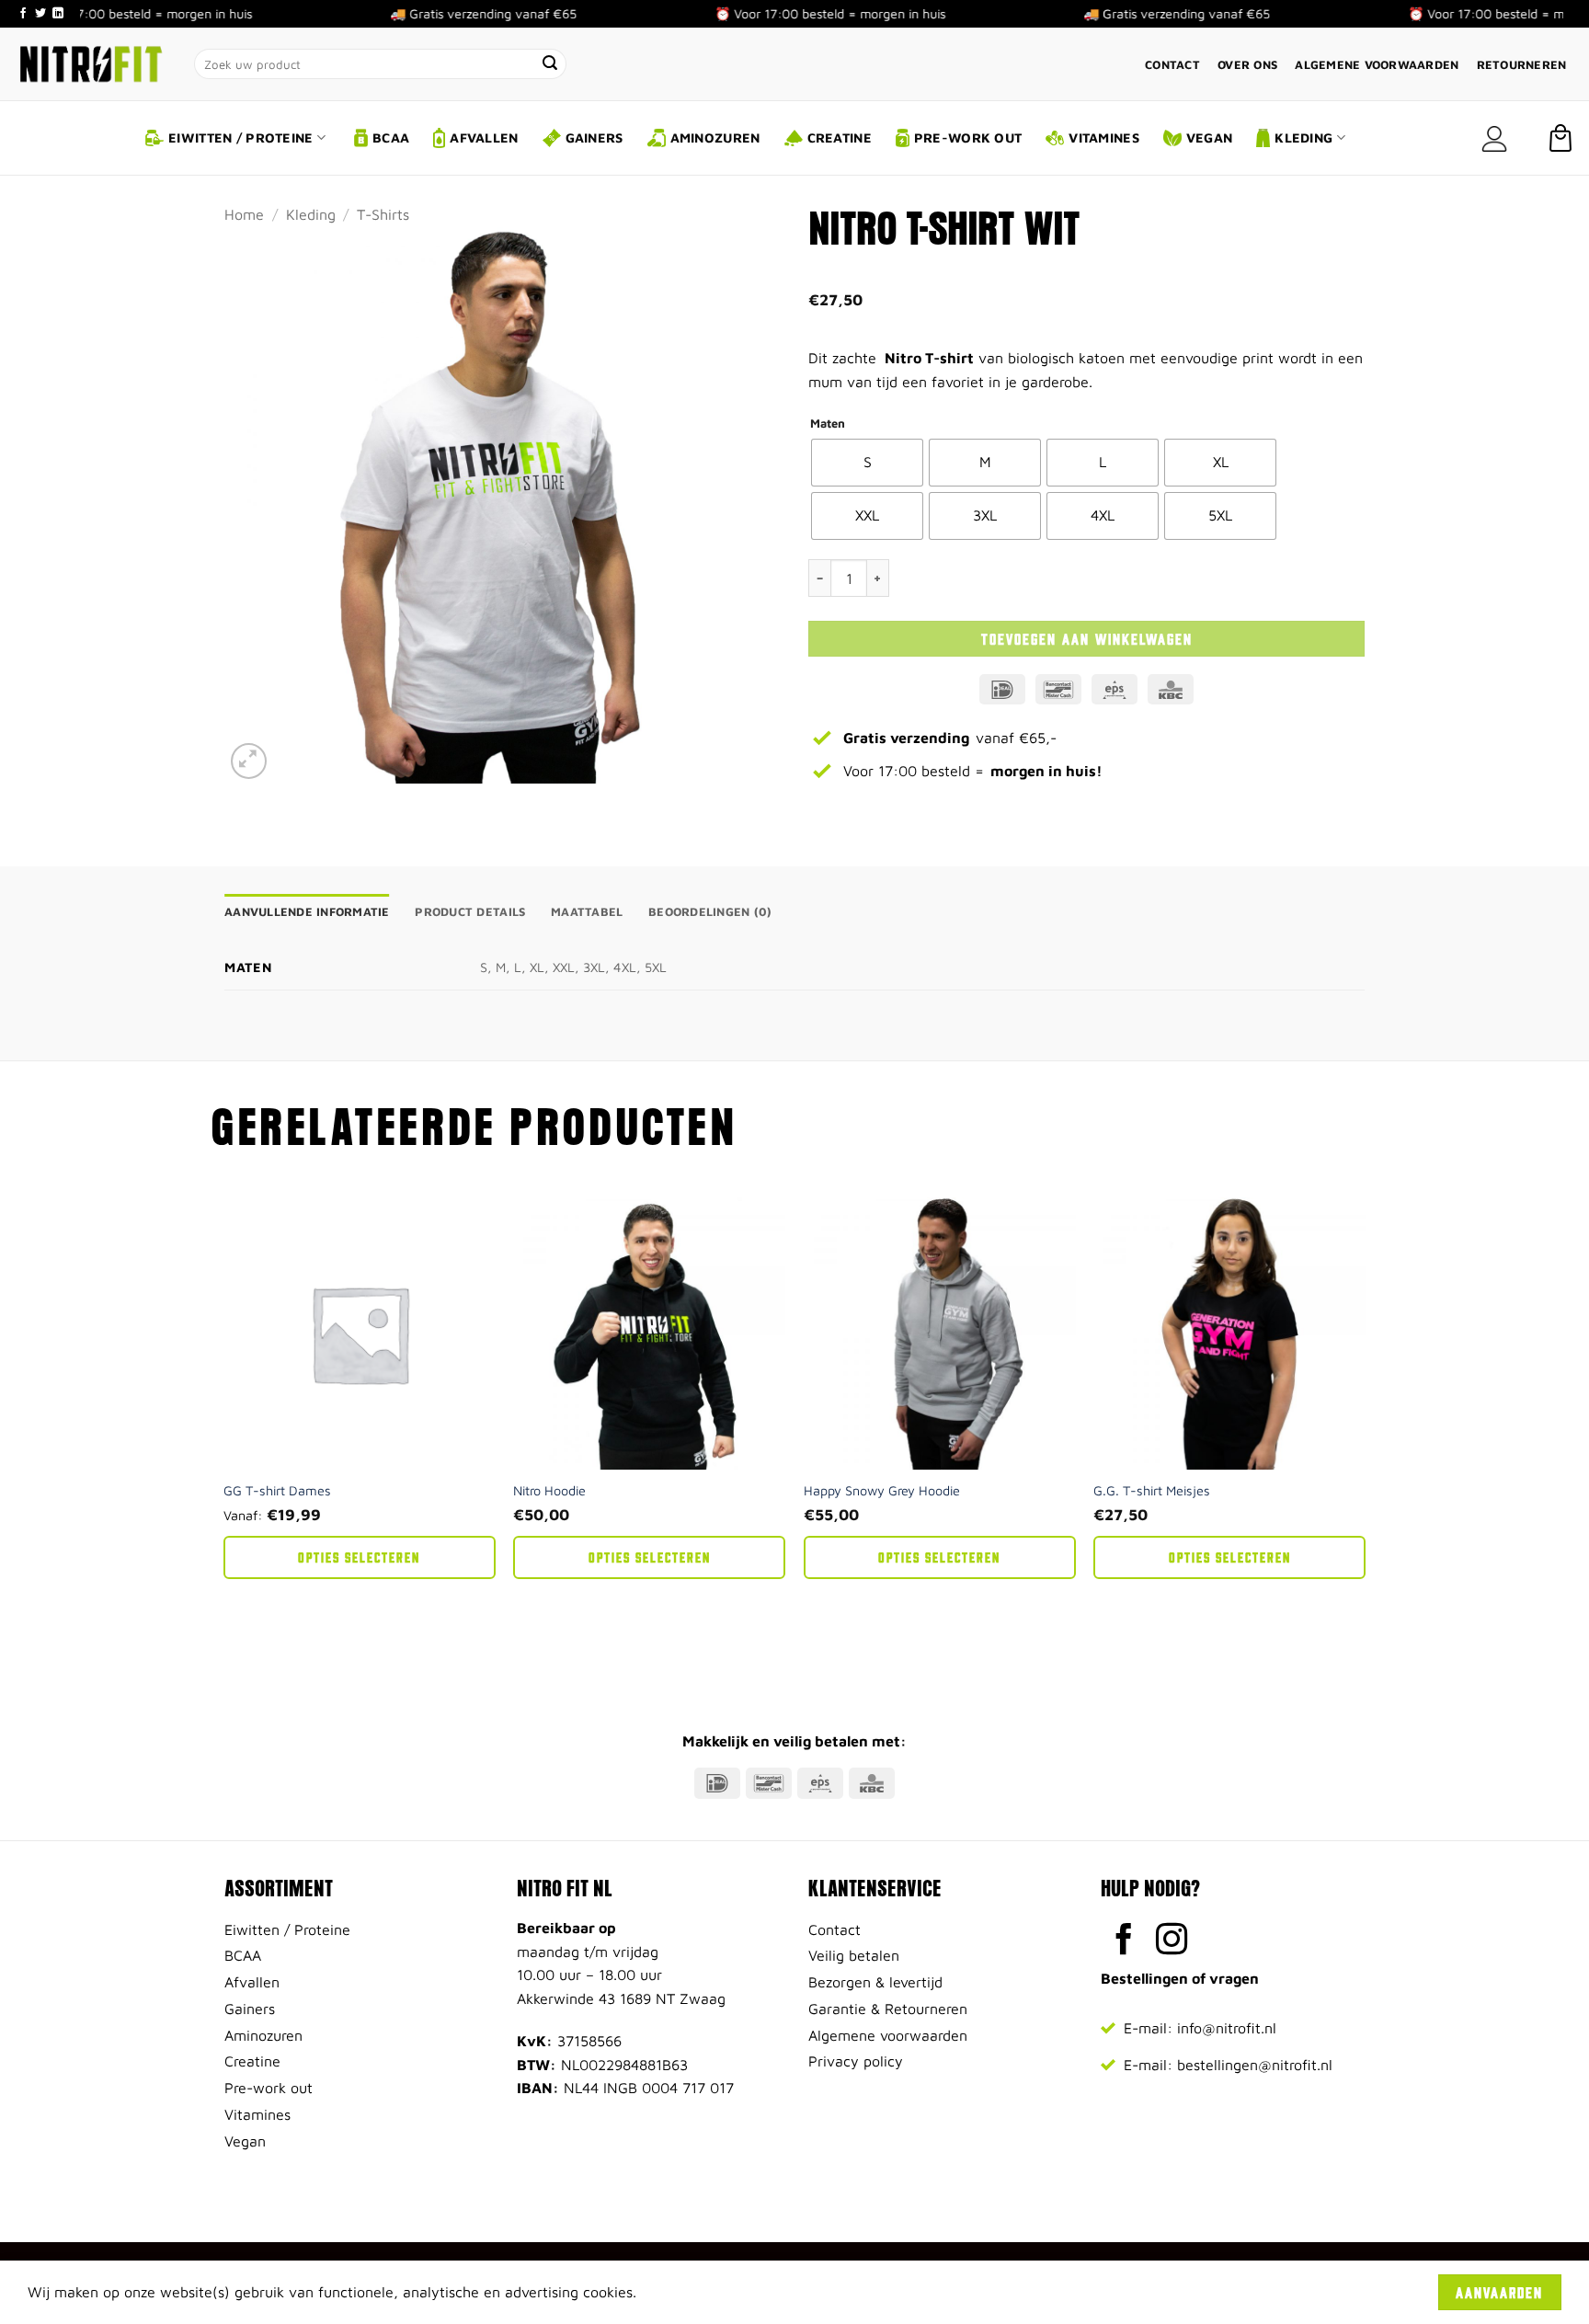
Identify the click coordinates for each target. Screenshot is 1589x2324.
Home (244, 214)
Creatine (840, 137)
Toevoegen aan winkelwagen (1087, 638)
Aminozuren (715, 137)
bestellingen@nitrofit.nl (1255, 2065)
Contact (1172, 65)
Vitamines (1104, 137)
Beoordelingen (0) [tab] (710, 912)
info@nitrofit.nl (1227, 2028)
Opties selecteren (359, 1557)
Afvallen (484, 137)
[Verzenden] (551, 64)
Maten (828, 424)
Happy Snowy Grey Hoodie (882, 1490)
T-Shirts (383, 214)
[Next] (1365, 1425)
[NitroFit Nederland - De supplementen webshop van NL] (90, 63)
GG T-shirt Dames (277, 1490)
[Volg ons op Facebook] (23, 14)
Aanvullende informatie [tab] (307, 912)
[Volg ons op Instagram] (1172, 1941)
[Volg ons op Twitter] (40, 14)
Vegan (1209, 137)
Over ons (1247, 65)
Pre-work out (968, 137)
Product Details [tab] (470, 912)
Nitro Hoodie (549, 1490)
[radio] (867, 463)
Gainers (594, 137)
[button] (1494, 138)
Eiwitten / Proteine (240, 137)
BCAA (391, 137)
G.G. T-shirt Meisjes (1152, 1490)
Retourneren (1522, 65)
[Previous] (224, 1425)
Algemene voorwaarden (1377, 65)
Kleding (1303, 137)
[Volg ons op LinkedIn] (58, 14)
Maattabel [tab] (587, 912)
